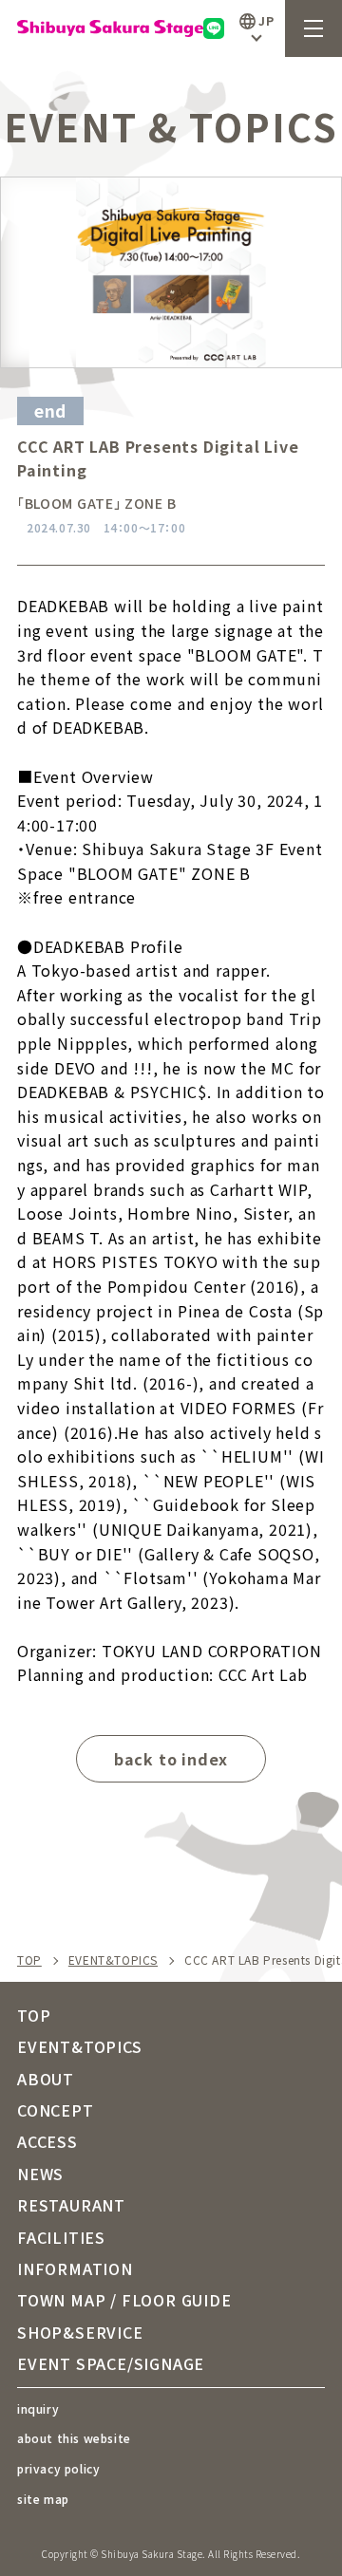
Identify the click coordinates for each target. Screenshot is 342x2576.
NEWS (40, 2174)
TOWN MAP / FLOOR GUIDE (124, 2300)
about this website (74, 2438)
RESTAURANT (71, 2205)
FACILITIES (61, 2237)
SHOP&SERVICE (80, 2332)
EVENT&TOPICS (113, 1960)
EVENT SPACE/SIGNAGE (111, 2363)
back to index (171, 1759)
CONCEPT (56, 2110)
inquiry (38, 2408)
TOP (29, 1960)
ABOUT (46, 2079)
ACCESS (47, 2141)
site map (43, 2499)
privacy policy (58, 2468)
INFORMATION (75, 2268)
